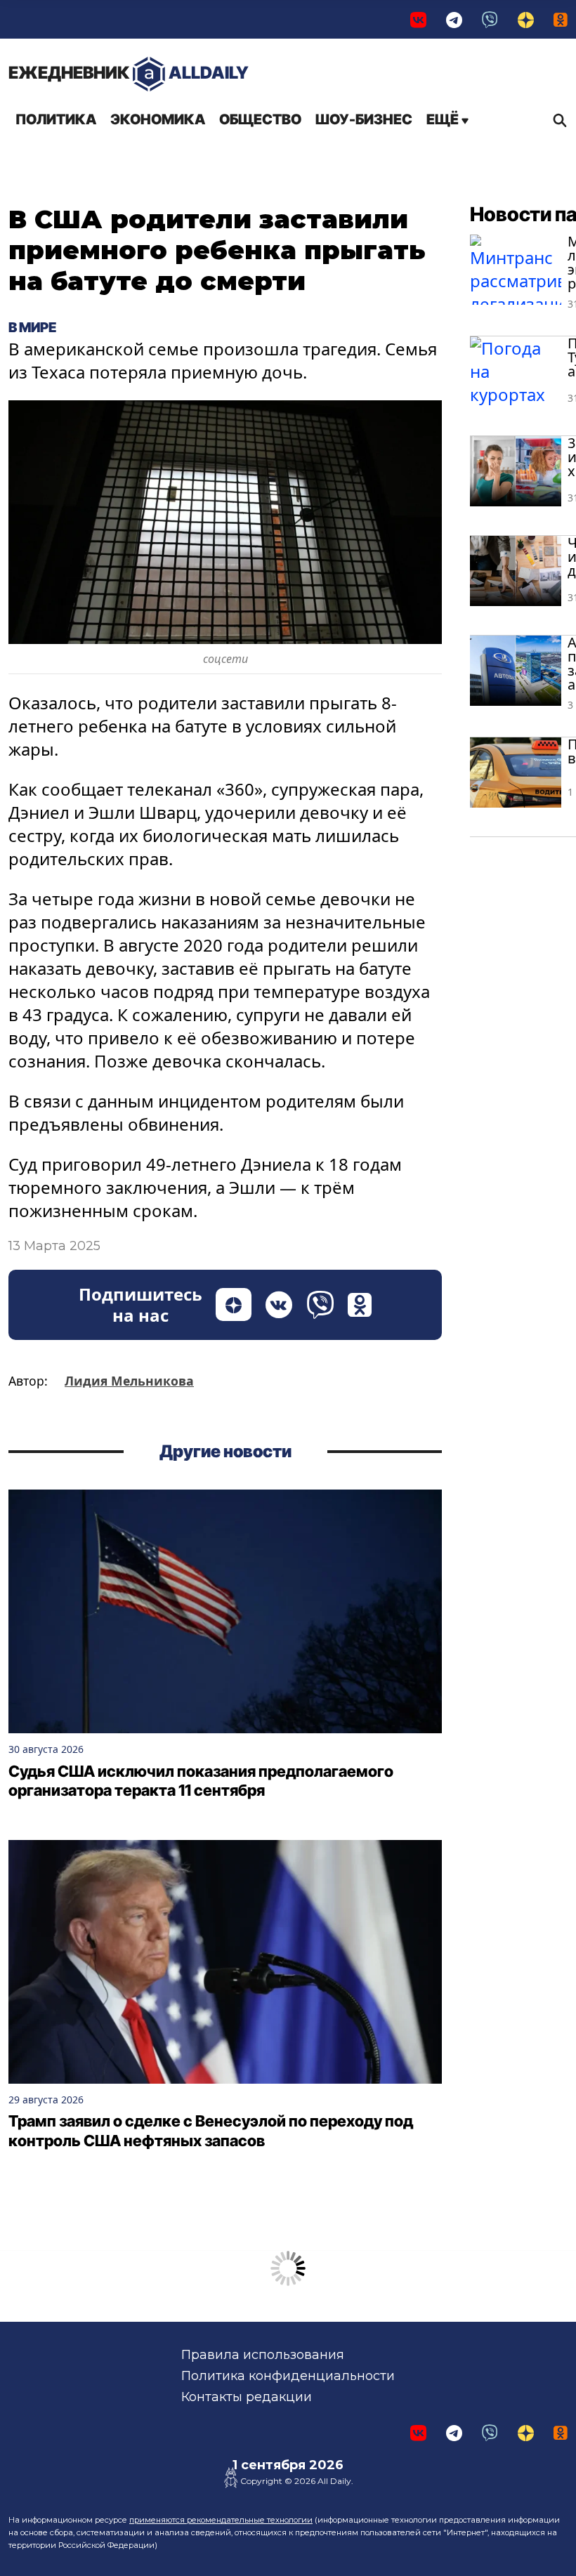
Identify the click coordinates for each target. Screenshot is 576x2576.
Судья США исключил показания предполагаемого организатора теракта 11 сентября (201, 1781)
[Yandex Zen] (526, 19)
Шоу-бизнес (364, 119)
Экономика (158, 119)
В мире (32, 327)
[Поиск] (556, 120)
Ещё (444, 119)
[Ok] (561, 19)
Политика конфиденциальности (288, 2376)
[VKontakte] (418, 19)
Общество (260, 119)
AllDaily (129, 73)
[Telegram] (454, 19)
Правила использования (263, 2355)
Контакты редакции (247, 2397)
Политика (56, 119)
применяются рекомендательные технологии (221, 2520)
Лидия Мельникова (129, 1381)
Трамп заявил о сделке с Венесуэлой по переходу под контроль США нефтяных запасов (211, 2131)
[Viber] (490, 19)
